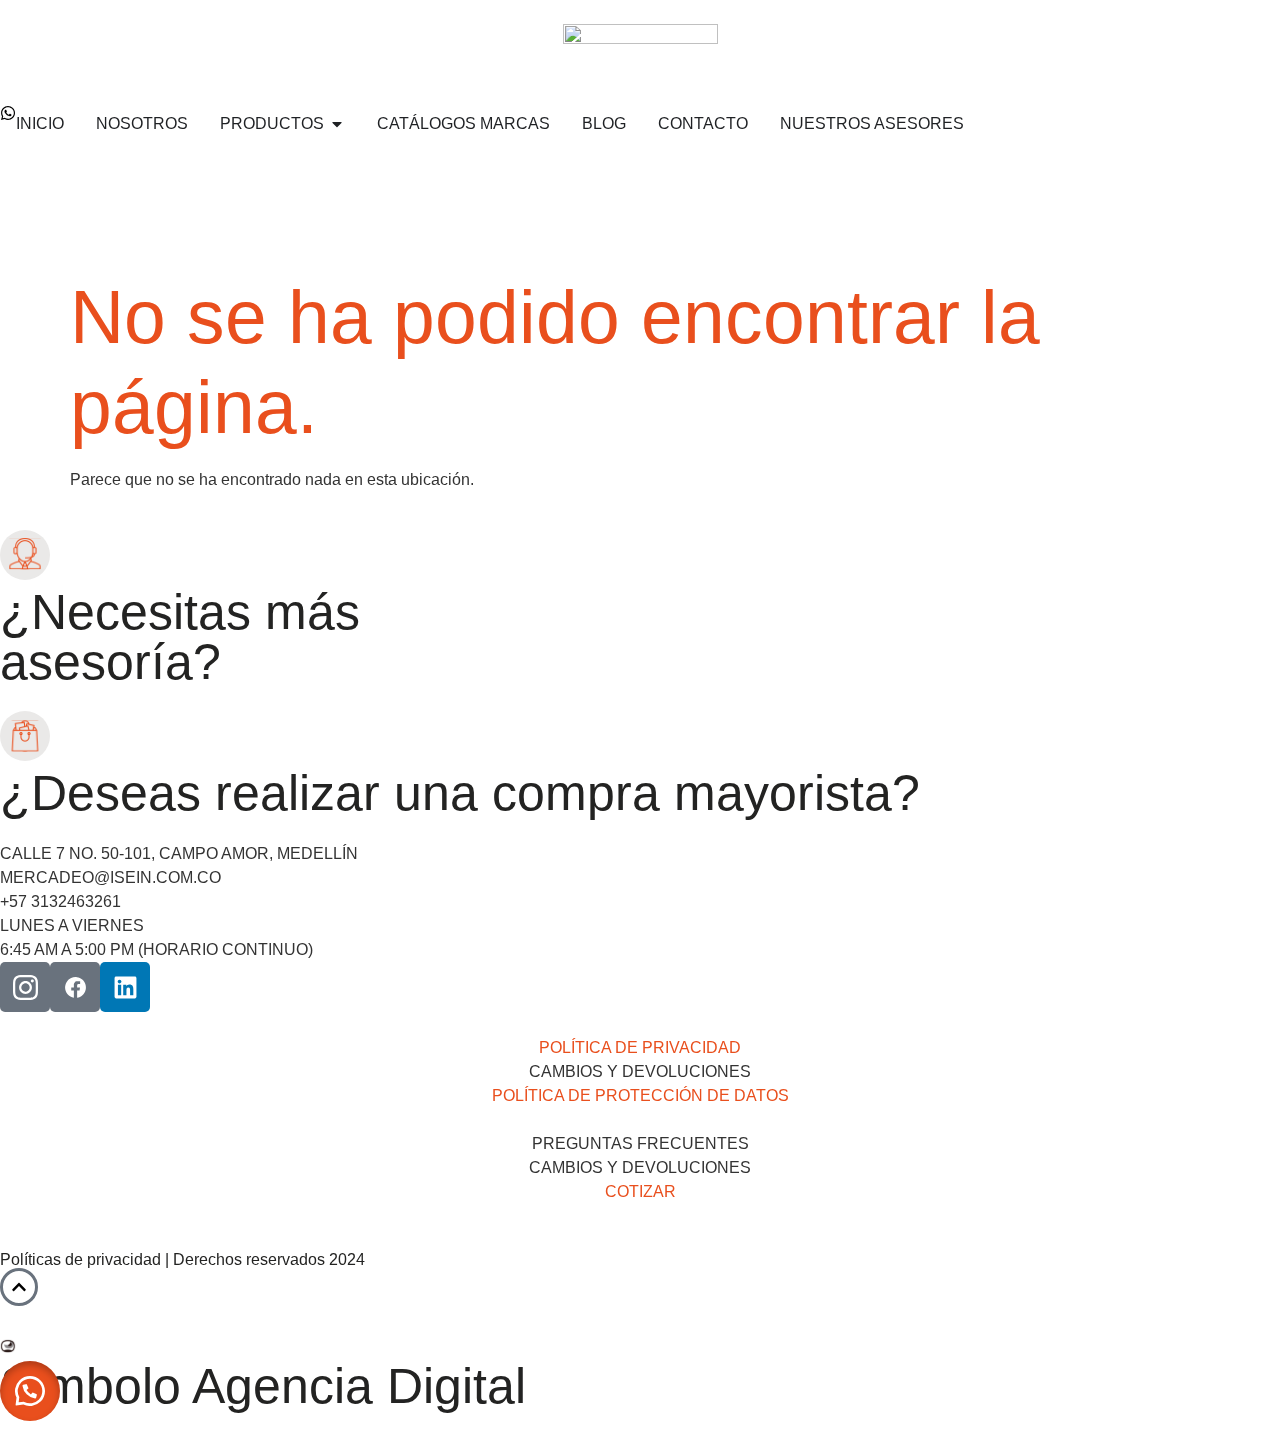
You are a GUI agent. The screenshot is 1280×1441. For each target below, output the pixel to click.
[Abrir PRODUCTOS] (337, 124)
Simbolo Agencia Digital (263, 1386)
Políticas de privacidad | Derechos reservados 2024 (182, 1259)
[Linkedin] (125, 987)
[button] (30, 1391)
